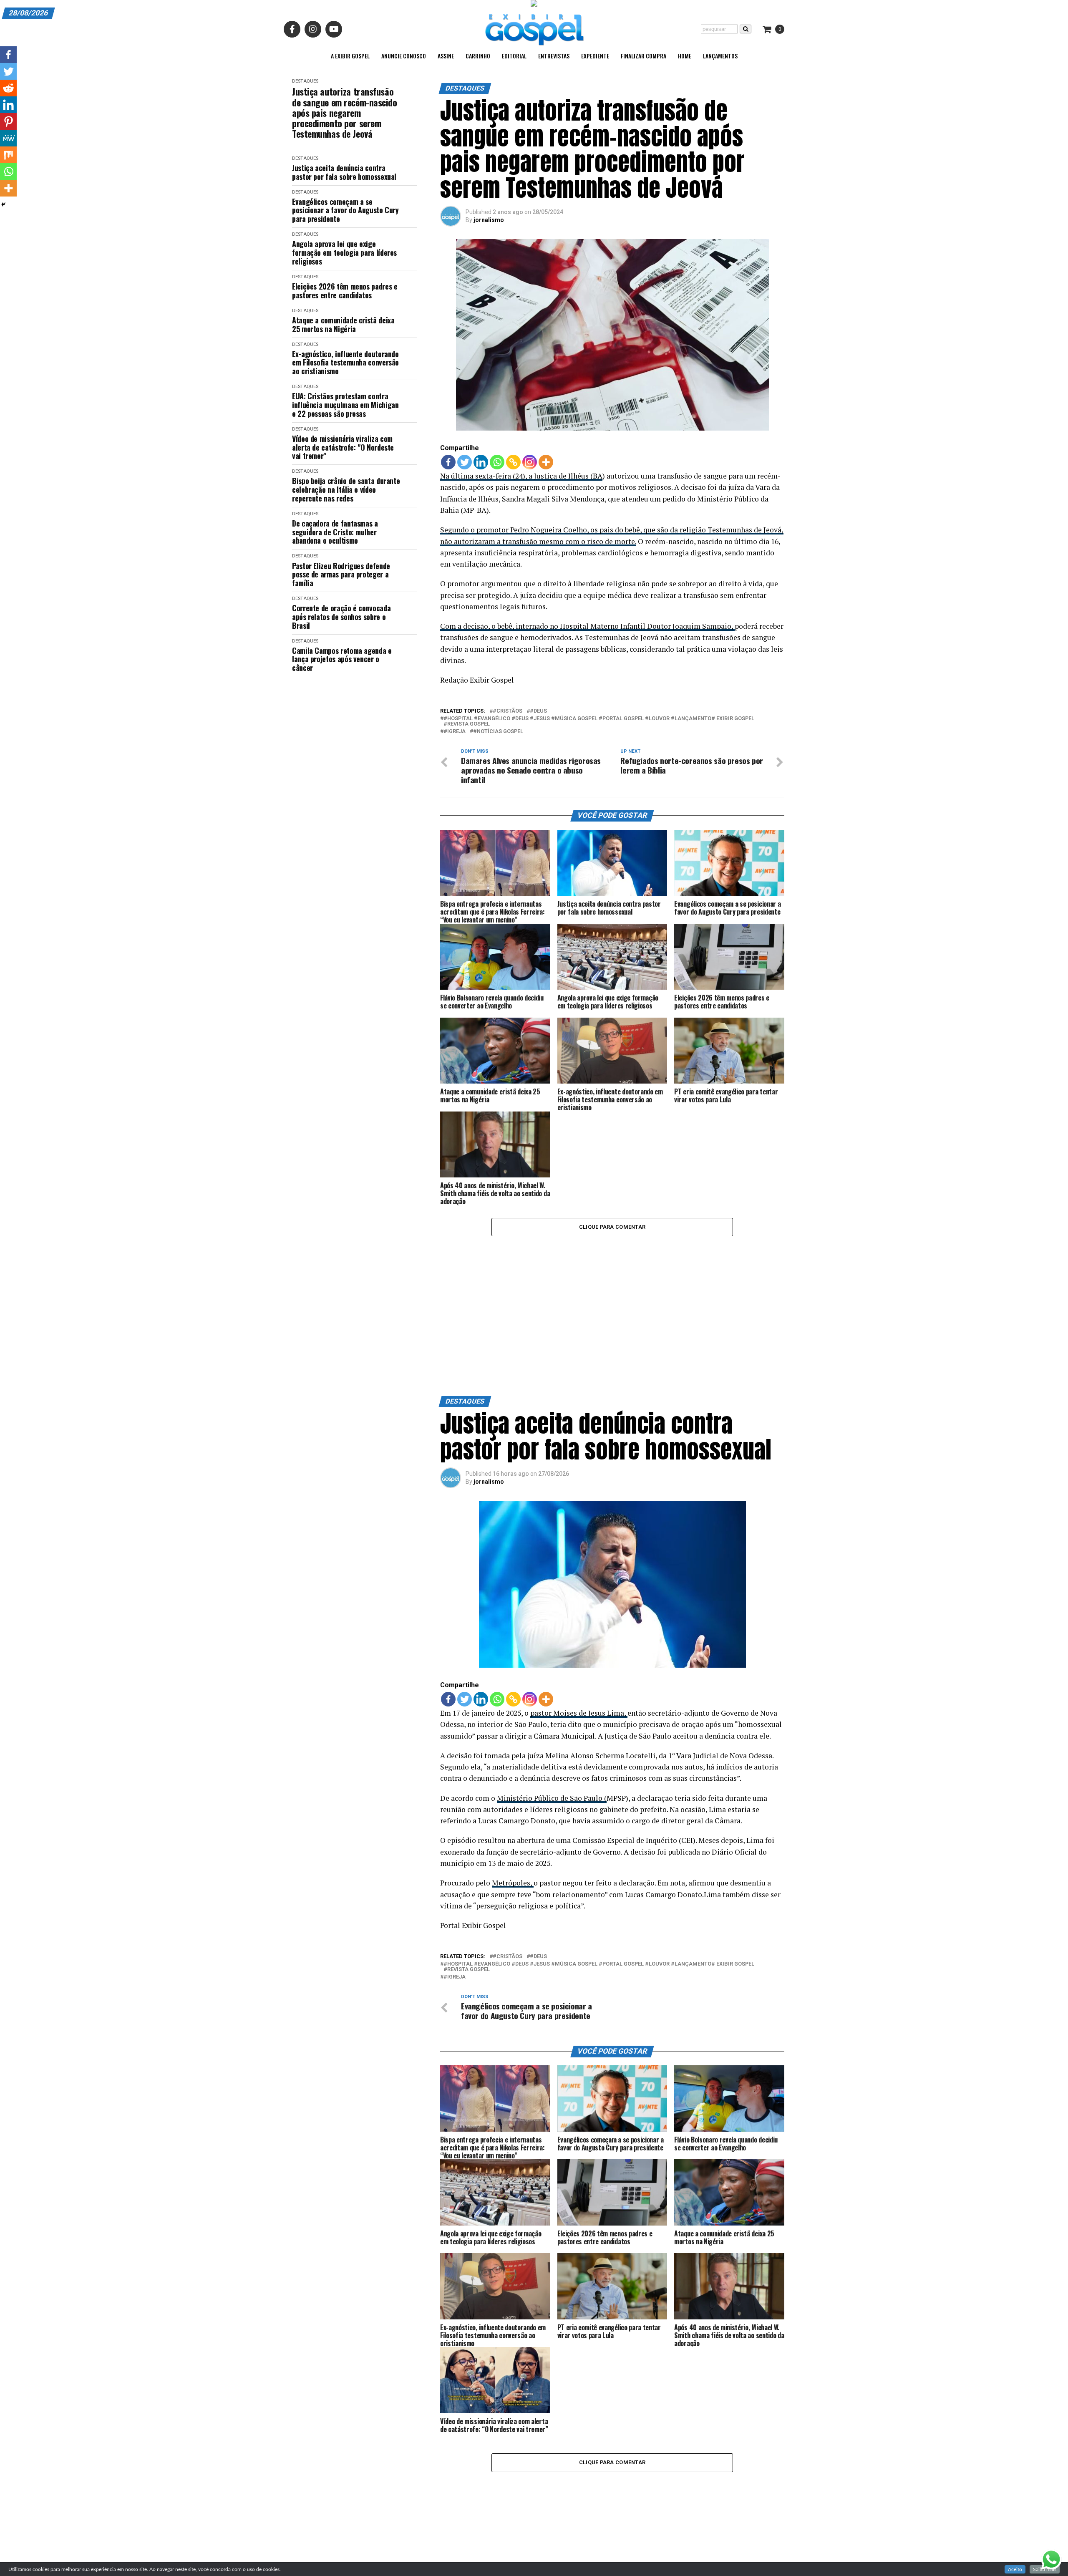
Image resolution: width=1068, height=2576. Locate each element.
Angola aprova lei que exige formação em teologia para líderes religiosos (344, 252)
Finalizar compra (644, 56)
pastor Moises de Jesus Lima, (579, 1713)
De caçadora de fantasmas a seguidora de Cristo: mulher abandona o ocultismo (335, 532)
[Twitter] (465, 462)
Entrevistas (554, 56)
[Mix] (8, 155)
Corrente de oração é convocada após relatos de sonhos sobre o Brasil (341, 617)
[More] (546, 462)
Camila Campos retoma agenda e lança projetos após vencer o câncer (342, 659)
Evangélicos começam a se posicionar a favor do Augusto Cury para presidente (345, 210)
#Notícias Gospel (498, 732)
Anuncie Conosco (404, 56)
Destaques (305, 81)
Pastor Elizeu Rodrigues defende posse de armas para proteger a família (341, 575)
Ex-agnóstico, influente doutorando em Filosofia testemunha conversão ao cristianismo (345, 363)
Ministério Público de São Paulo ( (552, 1798)
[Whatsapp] (497, 462)
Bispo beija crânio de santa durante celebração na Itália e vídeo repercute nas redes (346, 489)
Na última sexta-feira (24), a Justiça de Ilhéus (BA (521, 476)
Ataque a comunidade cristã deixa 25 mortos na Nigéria (343, 324)
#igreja (455, 732)
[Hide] (3, 204)
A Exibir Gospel (350, 56)
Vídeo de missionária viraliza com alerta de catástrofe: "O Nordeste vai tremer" (343, 447)
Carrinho (478, 56)
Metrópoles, (513, 1883)
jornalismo (489, 220)
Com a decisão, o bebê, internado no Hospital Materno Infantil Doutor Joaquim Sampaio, (587, 626)
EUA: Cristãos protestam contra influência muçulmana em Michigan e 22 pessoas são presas (345, 405)
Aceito (1015, 2569)
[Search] (746, 29)
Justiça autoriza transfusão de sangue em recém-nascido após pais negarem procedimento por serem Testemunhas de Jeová (345, 113)
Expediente (595, 56)
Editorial (514, 56)
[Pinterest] (8, 121)
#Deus (538, 711)
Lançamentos (720, 56)
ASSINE (446, 56)
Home (685, 56)
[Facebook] (448, 462)
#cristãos (508, 711)
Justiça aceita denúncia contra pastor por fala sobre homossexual (344, 172)
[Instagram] (530, 462)
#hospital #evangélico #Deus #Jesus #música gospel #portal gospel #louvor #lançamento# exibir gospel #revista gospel (599, 721)
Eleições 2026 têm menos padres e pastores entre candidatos (345, 291)
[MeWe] (8, 138)
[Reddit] (8, 88)
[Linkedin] (481, 462)
